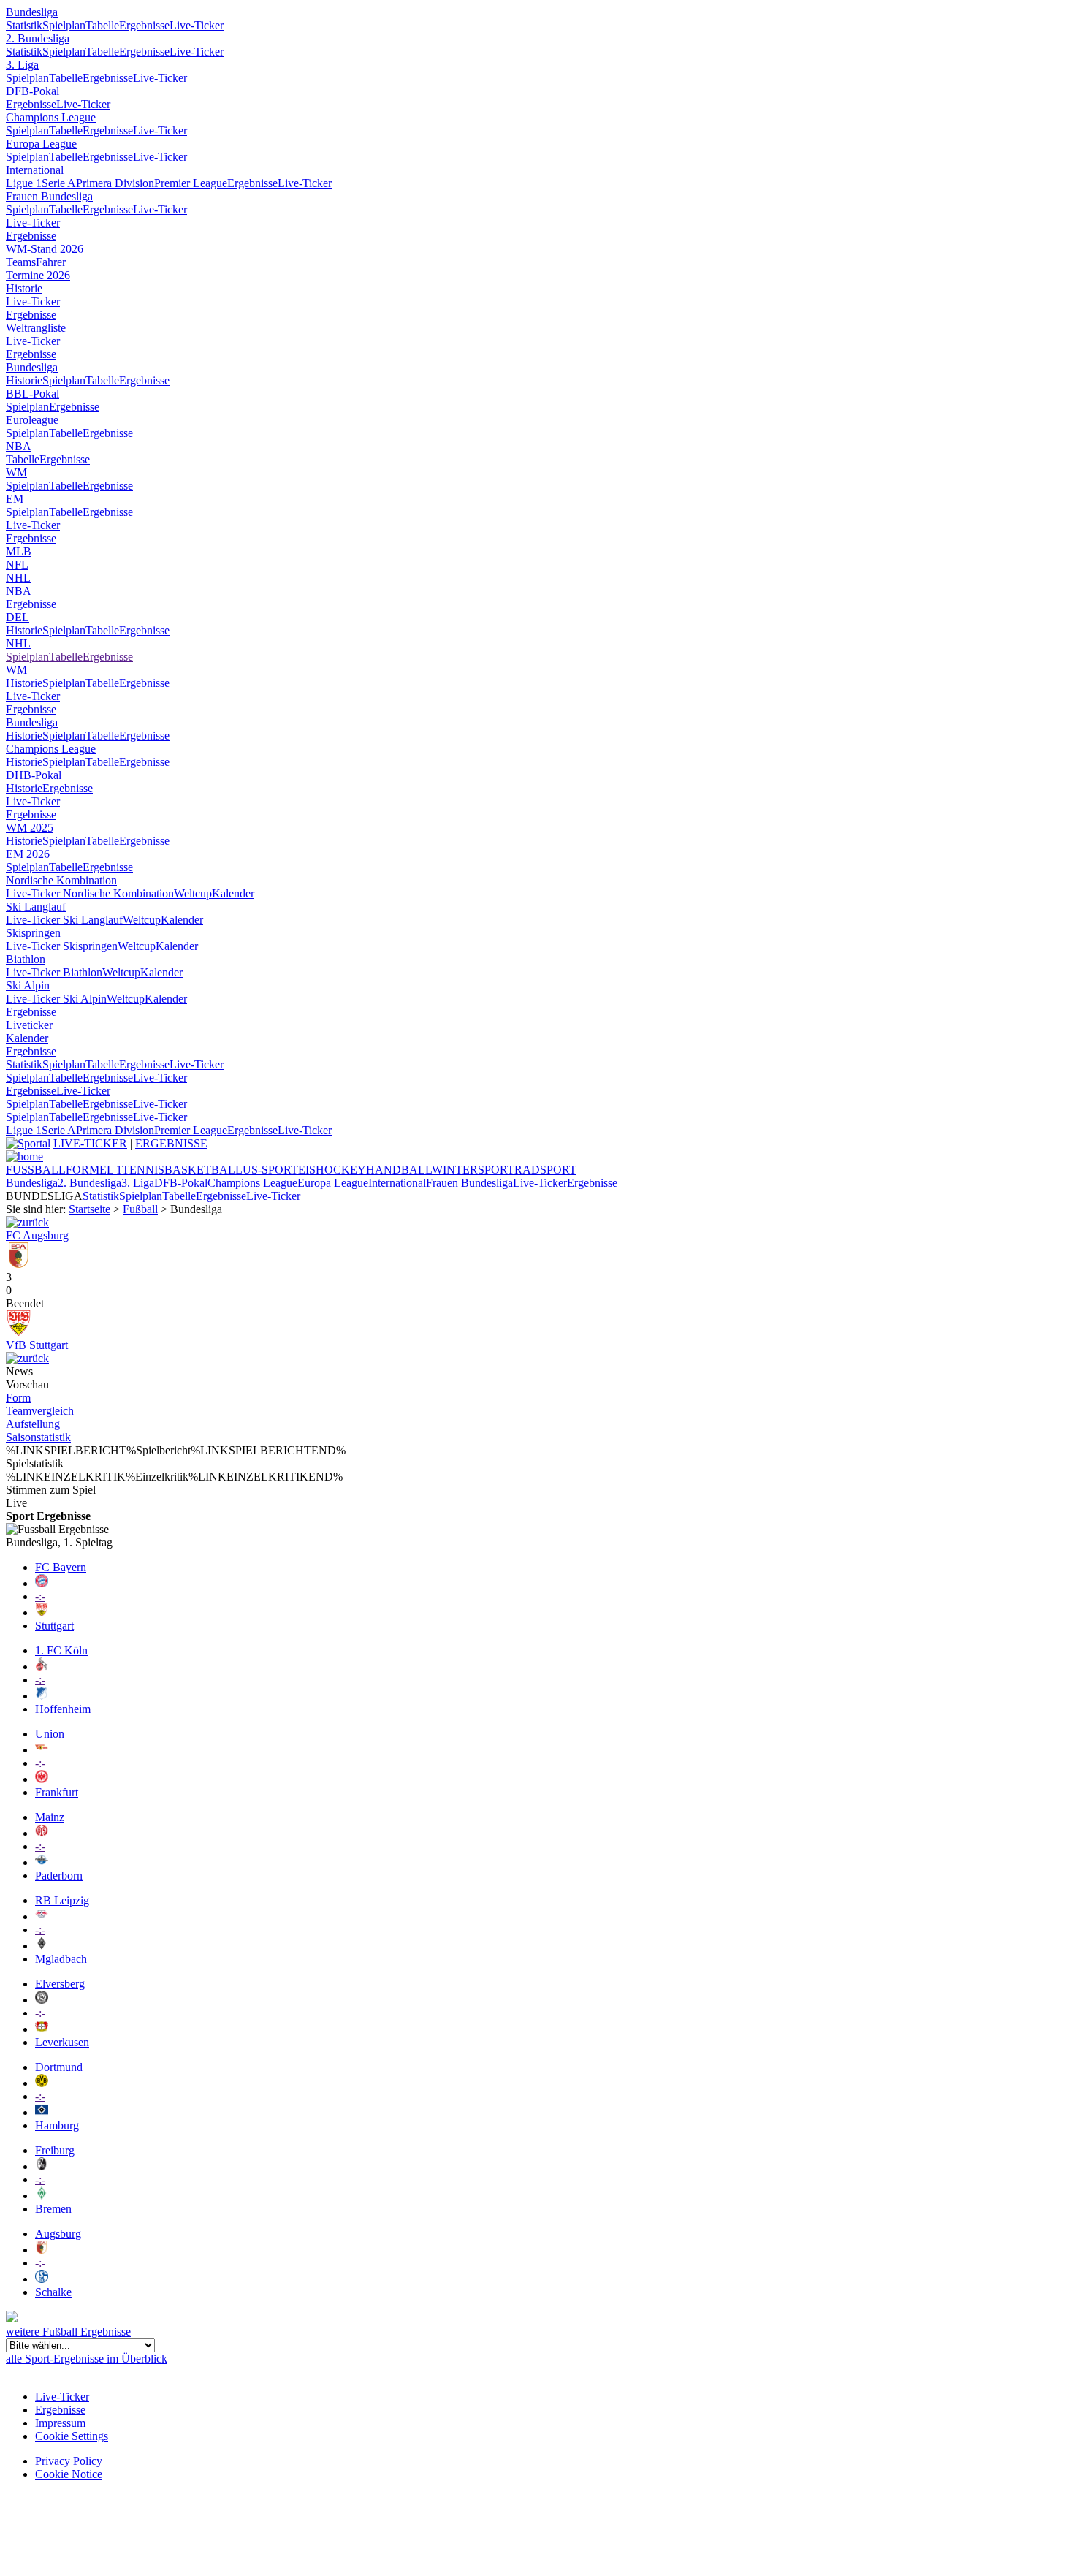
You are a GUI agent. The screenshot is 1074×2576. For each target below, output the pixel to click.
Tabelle (102, 25)
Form (18, 1398)
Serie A (59, 183)
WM (16, 472)
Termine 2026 (38, 275)
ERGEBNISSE (171, 1143)
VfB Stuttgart (37, 1345)
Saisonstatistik (38, 1437)
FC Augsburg (37, 1235)
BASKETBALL (203, 1170)
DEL (18, 617)
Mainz (50, 1817)
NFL (17, 565)
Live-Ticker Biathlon (54, 972)
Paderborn (59, 1876)
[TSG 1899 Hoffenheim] (42, 1696)
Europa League (41, 144)
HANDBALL (399, 1170)
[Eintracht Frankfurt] (42, 1779)
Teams (21, 262)
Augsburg (58, 2234)
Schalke (53, 2292)
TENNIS (143, 1170)
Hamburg (57, 2125)
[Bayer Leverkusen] (42, 2029)
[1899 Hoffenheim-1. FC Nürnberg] (27, 1222)
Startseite (89, 1209)
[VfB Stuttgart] (19, 1332)
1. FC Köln (61, 1650)
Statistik (24, 25)
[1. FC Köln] (42, 1667)
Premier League (191, 183)
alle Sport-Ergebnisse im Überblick (87, 2359)
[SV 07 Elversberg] (42, 2000)
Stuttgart (54, 1626)
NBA (19, 446)
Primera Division (115, 183)
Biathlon (26, 959)
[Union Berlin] (42, 1750)
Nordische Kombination (61, 880)
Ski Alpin (28, 985)
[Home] (24, 1156)
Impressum (60, 2423)
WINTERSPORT (473, 1170)
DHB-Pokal (34, 775)
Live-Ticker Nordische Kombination (90, 893)
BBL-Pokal (33, 394)
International (35, 170)
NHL (18, 578)
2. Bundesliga (38, 38)
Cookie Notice (69, 2474)
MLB (19, 551)
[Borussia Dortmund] (42, 2083)
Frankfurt (57, 1792)
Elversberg (60, 1984)
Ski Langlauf (36, 907)
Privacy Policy (69, 2461)
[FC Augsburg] (19, 1264)
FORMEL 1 (94, 1170)
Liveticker (29, 1025)
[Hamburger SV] (42, 2112)
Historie (24, 288)
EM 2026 (28, 854)
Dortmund (59, 2067)
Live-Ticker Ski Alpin (56, 999)
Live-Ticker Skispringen (62, 946)
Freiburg (55, 2150)
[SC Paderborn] (42, 1862)
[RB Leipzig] (42, 1916)
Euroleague (32, 420)
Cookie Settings (72, 2436)
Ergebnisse (144, 25)
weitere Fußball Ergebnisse (68, 2332)
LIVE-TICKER (90, 1143)
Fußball (140, 1209)
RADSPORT (545, 1170)
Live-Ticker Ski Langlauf (64, 920)
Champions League (51, 117)
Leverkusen (62, 2042)
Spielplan (64, 25)
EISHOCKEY (332, 1170)
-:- (40, 1596)
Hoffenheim (63, 1709)
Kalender (233, 893)
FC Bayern (61, 1567)
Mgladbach (61, 1959)
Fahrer (51, 262)
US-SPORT (270, 1170)
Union (50, 1734)
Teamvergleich (40, 1411)
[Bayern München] (42, 1583)
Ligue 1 (24, 183)
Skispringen (33, 933)
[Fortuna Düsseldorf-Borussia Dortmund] (27, 1358)
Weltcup (193, 893)
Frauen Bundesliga (49, 196)
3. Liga (22, 65)
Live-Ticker (197, 25)
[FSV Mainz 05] (42, 1833)
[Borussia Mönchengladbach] (42, 1946)
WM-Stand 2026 (45, 249)
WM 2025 (30, 828)
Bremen (53, 2209)
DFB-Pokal (33, 91)
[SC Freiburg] (42, 2166)
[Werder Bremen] (42, 2196)
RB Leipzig (62, 1900)
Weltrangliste (36, 328)
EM (15, 499)
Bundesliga (32, 12)
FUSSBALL (36, 1170)
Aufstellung (33, 1424)
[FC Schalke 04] (42, 2279)
